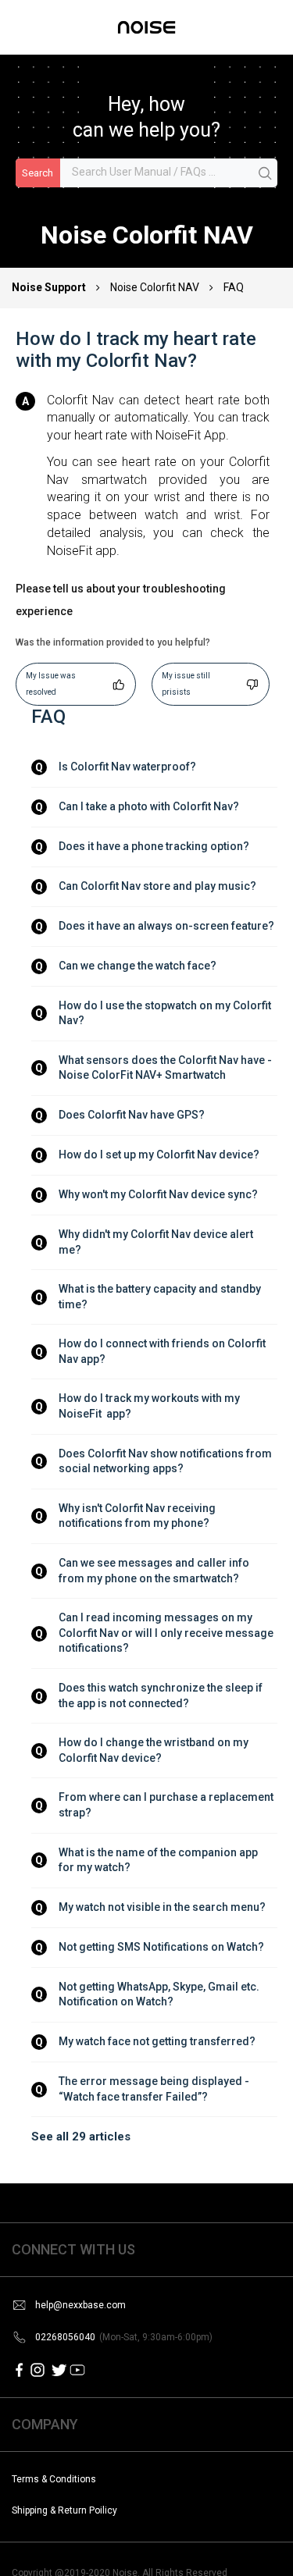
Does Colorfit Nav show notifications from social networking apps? (166, 1461)
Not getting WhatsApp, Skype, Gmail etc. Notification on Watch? (160, 1994)
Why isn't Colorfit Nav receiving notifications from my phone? (138, 1516)
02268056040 (124, 2337)
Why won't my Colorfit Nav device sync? (158, 1194)
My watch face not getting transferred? (157, 2041)
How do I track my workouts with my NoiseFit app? (150, 1406)
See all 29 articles (81, 2137)
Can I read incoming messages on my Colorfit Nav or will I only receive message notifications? (167, 1633)
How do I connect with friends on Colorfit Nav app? (163, 1351)
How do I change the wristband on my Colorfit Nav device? (155, 1750)
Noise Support (50, 287)
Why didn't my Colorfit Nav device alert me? (157, 1242)
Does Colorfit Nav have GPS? (132, 1115)
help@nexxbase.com (80, 2305)
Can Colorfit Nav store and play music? (157, 886)
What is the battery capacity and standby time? (161, 1297)
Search (38, 173)
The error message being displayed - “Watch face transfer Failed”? (155, 2089)
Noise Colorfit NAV (155, 287)
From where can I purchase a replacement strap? (167, 1805)
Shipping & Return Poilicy (64, 2510)
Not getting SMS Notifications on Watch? (161, 1947)
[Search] (266, 174)
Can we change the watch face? (138, 966)
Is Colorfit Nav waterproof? (127, 767)
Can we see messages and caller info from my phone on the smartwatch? (155, 1571)
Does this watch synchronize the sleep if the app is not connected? (162, 1695)
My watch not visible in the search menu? (162, 1907)
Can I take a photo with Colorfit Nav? (149, 806)
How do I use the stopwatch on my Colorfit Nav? (166, 1013)
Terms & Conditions (54, 2479)
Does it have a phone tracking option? (154, 846)
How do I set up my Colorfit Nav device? (159, 1155)
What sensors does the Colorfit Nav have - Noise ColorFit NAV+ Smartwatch (166, 1068)
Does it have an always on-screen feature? (166, 926)
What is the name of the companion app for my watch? (159, 1860)
